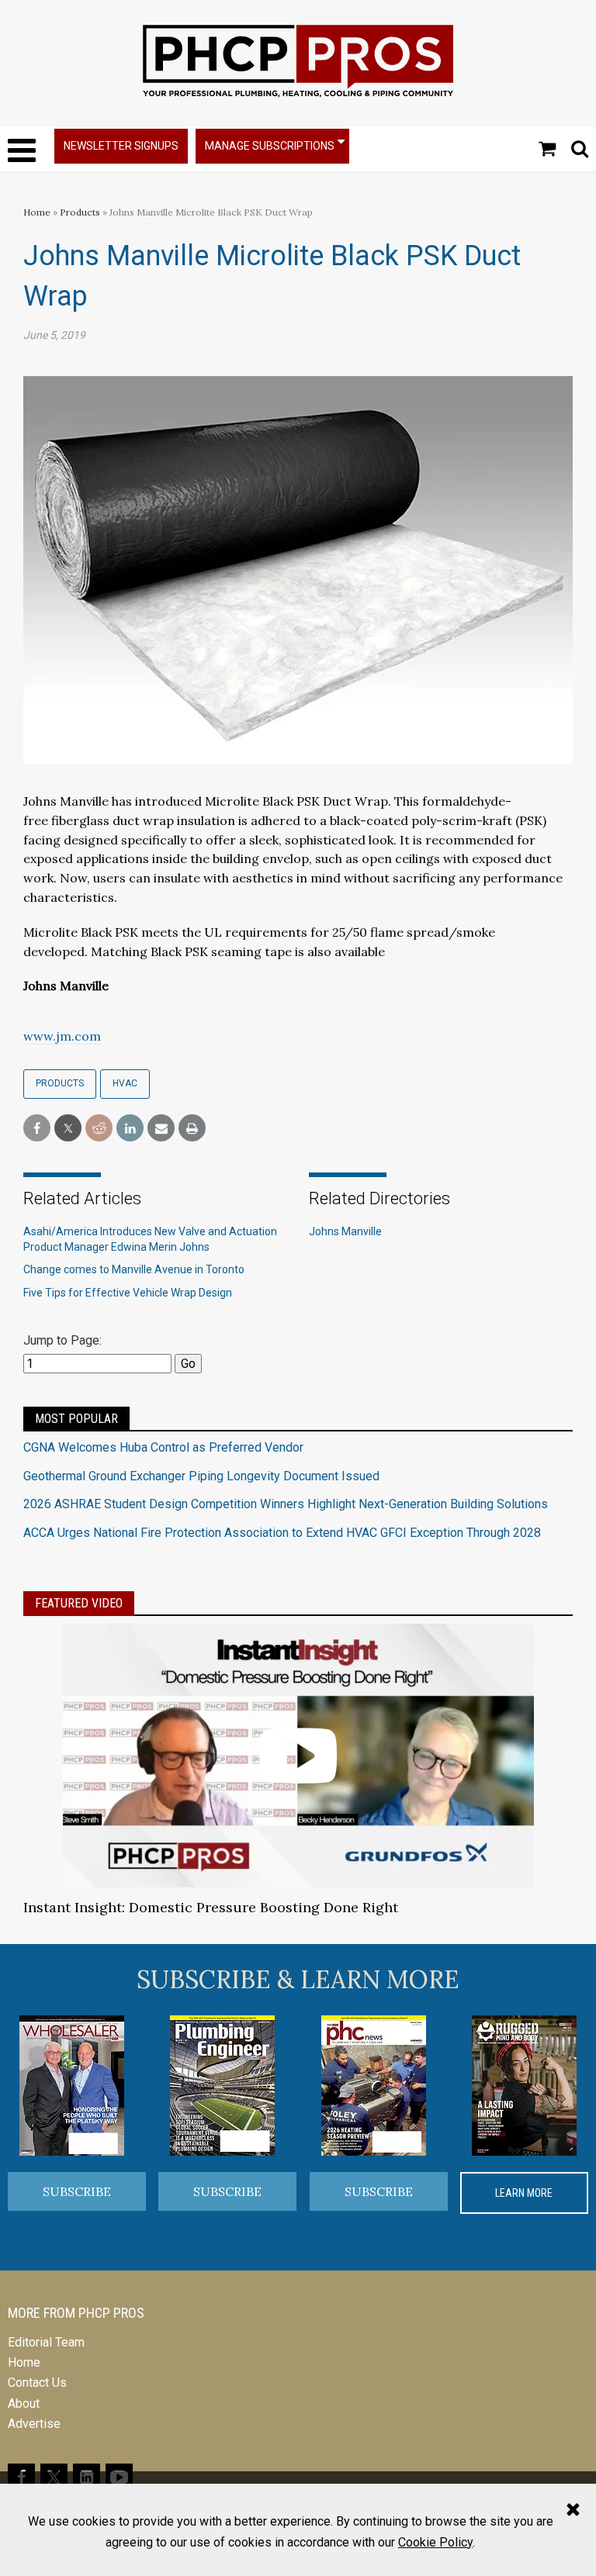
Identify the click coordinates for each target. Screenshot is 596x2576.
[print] (192, 1129)
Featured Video (79, 1603)
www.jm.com (62, 1036)
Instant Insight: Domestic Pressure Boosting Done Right (211, 1907)
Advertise (34, 2424)
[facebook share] (37, 1129)
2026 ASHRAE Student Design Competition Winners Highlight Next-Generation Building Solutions (286, 1504)
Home (37, 212)
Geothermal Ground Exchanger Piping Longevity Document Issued (201, 1476)
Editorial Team (46, 2342)
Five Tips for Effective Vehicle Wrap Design (128, 1293)
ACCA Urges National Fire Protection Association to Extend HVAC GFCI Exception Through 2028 (282, 1533)
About (24, 2403)
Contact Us (37, 2383)
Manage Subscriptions (270, 146)
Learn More (524, 2193)
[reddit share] (99, 1129)
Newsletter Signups (121, 146)
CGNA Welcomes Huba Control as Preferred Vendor (163, 1447)
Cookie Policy (435, 2542)
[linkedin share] (130, 1129)
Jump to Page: (62, 1340)
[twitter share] (68, 1129)
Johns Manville (345, 1231)
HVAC (125, 1083)
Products (80, 212)
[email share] (161, 1129)
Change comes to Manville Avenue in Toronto (134, 1269)
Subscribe (77, 2191)
